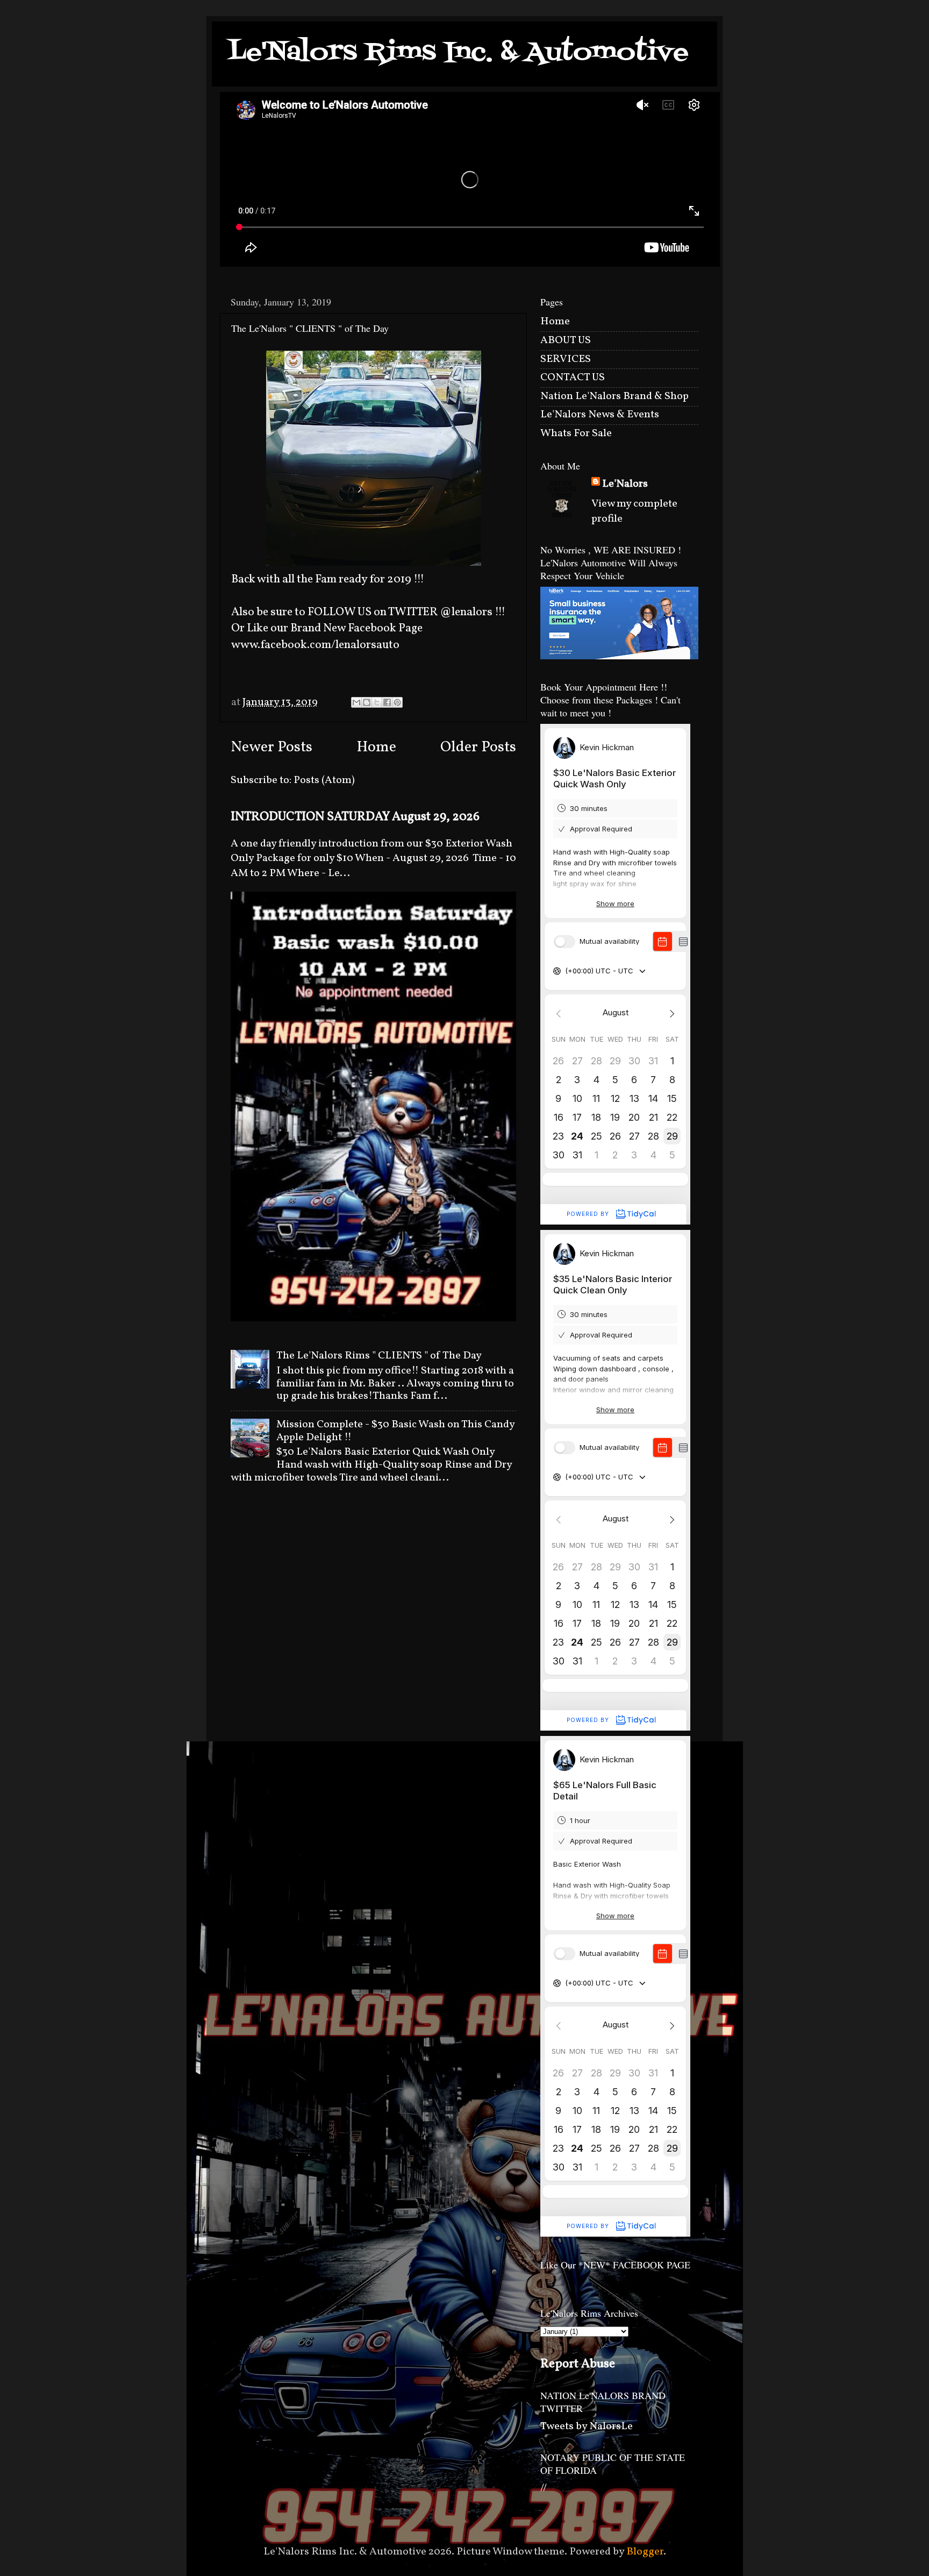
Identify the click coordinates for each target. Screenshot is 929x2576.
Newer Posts (271, 748)
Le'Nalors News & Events (600, 415)
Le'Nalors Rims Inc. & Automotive (458, 53)
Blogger (645, 2552)
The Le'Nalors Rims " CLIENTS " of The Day (379, 1356)
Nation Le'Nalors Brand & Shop (614, 396)
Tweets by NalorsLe (587, 2426)
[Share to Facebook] (387, 702)
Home (376, 748)
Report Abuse (578, 2364)
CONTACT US (573, 378)
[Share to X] (377, 702)
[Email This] (356, 702)
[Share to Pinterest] (397, 702)
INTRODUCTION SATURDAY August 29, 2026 (355, 817)
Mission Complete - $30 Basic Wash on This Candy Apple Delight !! (395, 1431)
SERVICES (566, 359)
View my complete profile (634, 511)
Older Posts (478, 748)
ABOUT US (566, 340)
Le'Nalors (625, 484)
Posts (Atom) (324, 780)
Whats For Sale (576, 433)
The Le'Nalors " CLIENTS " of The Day (310, 328)
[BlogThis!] (367, 702)
